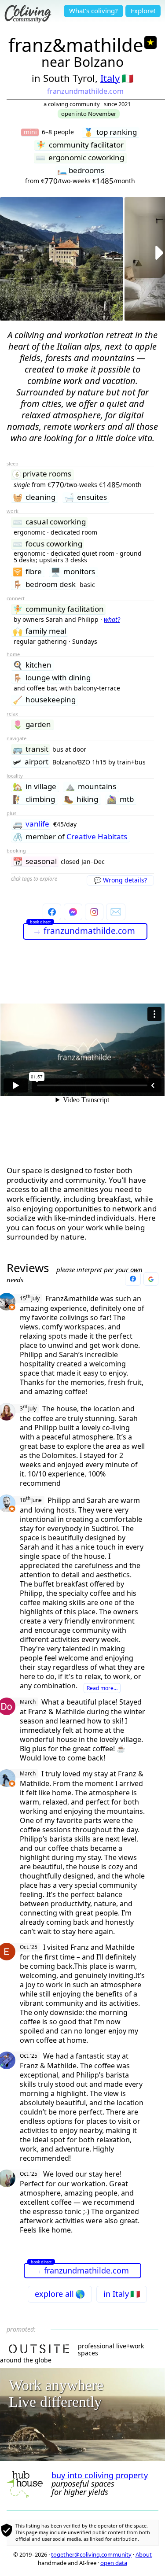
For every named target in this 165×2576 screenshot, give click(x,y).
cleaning (34, 497)
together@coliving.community (91, 2554)
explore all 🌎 (60, 2294)
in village (35, 787)
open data (114, 2563)
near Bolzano (82, 62)
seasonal (35, 862)
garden (32, 725)
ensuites (86, 497)
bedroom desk (44, 585)
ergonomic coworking (80, 158)
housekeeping (44, 700)
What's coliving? (93, 11)
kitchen (32, 665)
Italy (110, 78)
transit (31, 749)
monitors (73, 572)
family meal (40, 631)
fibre (27, 572)
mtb (120, 799)
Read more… (102, 1688)
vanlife (31, 824)
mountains (91, 787)
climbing (34, 799)
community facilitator (80, 145)
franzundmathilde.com (85, 91)
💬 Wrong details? (120, 880)
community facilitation (58, 609)
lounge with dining (52, 678)
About (144, 2554)
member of (70, 837)
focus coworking (48, 544)
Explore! (143, 11)
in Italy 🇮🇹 (122, 2294)
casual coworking (49, 522)
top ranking (110, 132)
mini (30, 132)
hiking (81, 799)
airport (31, 762)
